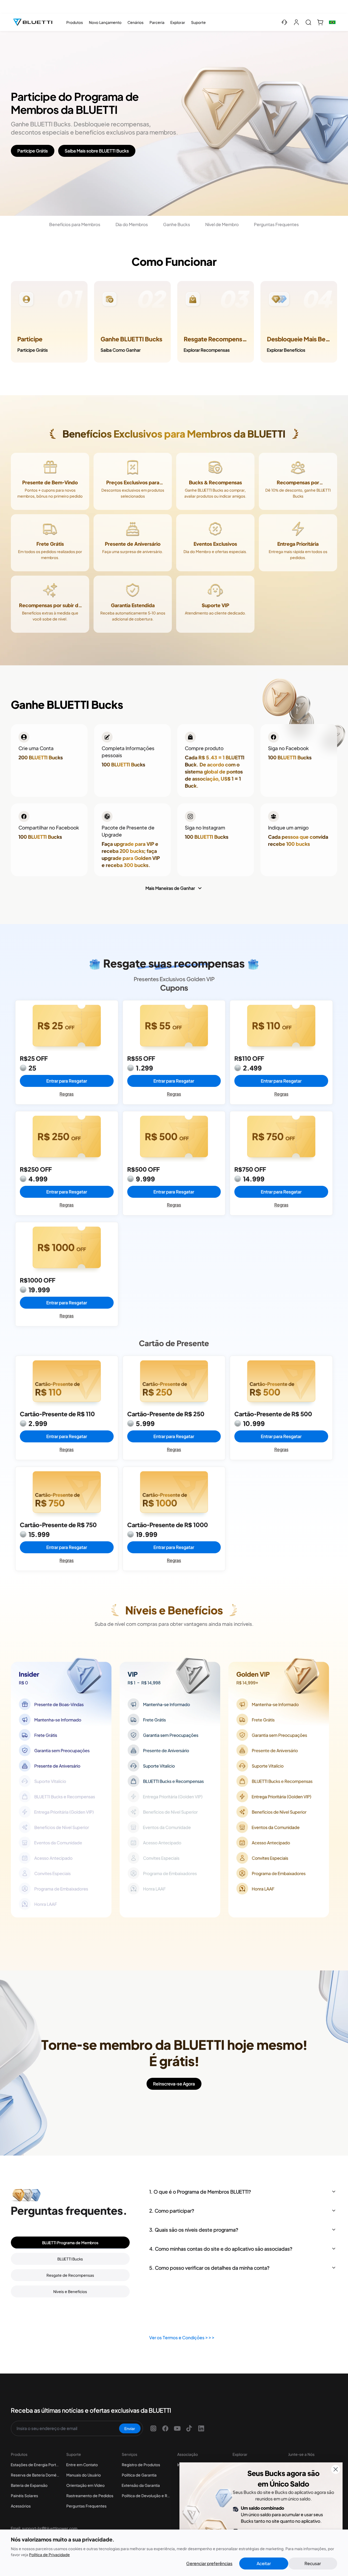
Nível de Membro (222, 224)
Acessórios (21, 2506)
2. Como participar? (172, 2211)
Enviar (130, 2428)
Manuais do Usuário (84, 2475)
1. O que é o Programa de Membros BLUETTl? (200, 2192)
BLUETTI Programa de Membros (70, 2243)
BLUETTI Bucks (70, 2259)
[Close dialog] (336, 2469)
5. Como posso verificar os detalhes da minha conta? (209, 2268)
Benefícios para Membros (75, 224)
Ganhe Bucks (177, 224)
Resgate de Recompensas (70, 2275)
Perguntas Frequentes (276, 224)
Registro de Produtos (141, 2465)
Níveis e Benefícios (70, 2291)
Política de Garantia (139, 2475)
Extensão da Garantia (141, 2485)
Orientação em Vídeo (86, 2485)
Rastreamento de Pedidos (90, 2496)
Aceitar (264, 2563)
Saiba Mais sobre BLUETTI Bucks (97, 151)
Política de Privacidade (49, 2555)
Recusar (313, 2563)
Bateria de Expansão (29, 2485)
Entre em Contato (82, 2465)
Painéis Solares (24, 2496)
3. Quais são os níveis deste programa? (194, 2230)
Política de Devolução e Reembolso (146, 2496)
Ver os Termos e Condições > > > (182, 2338)
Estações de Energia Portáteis (35, 2465)
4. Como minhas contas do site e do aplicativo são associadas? (221, 2249)
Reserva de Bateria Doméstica (35, 2475)
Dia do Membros (132, 224)
